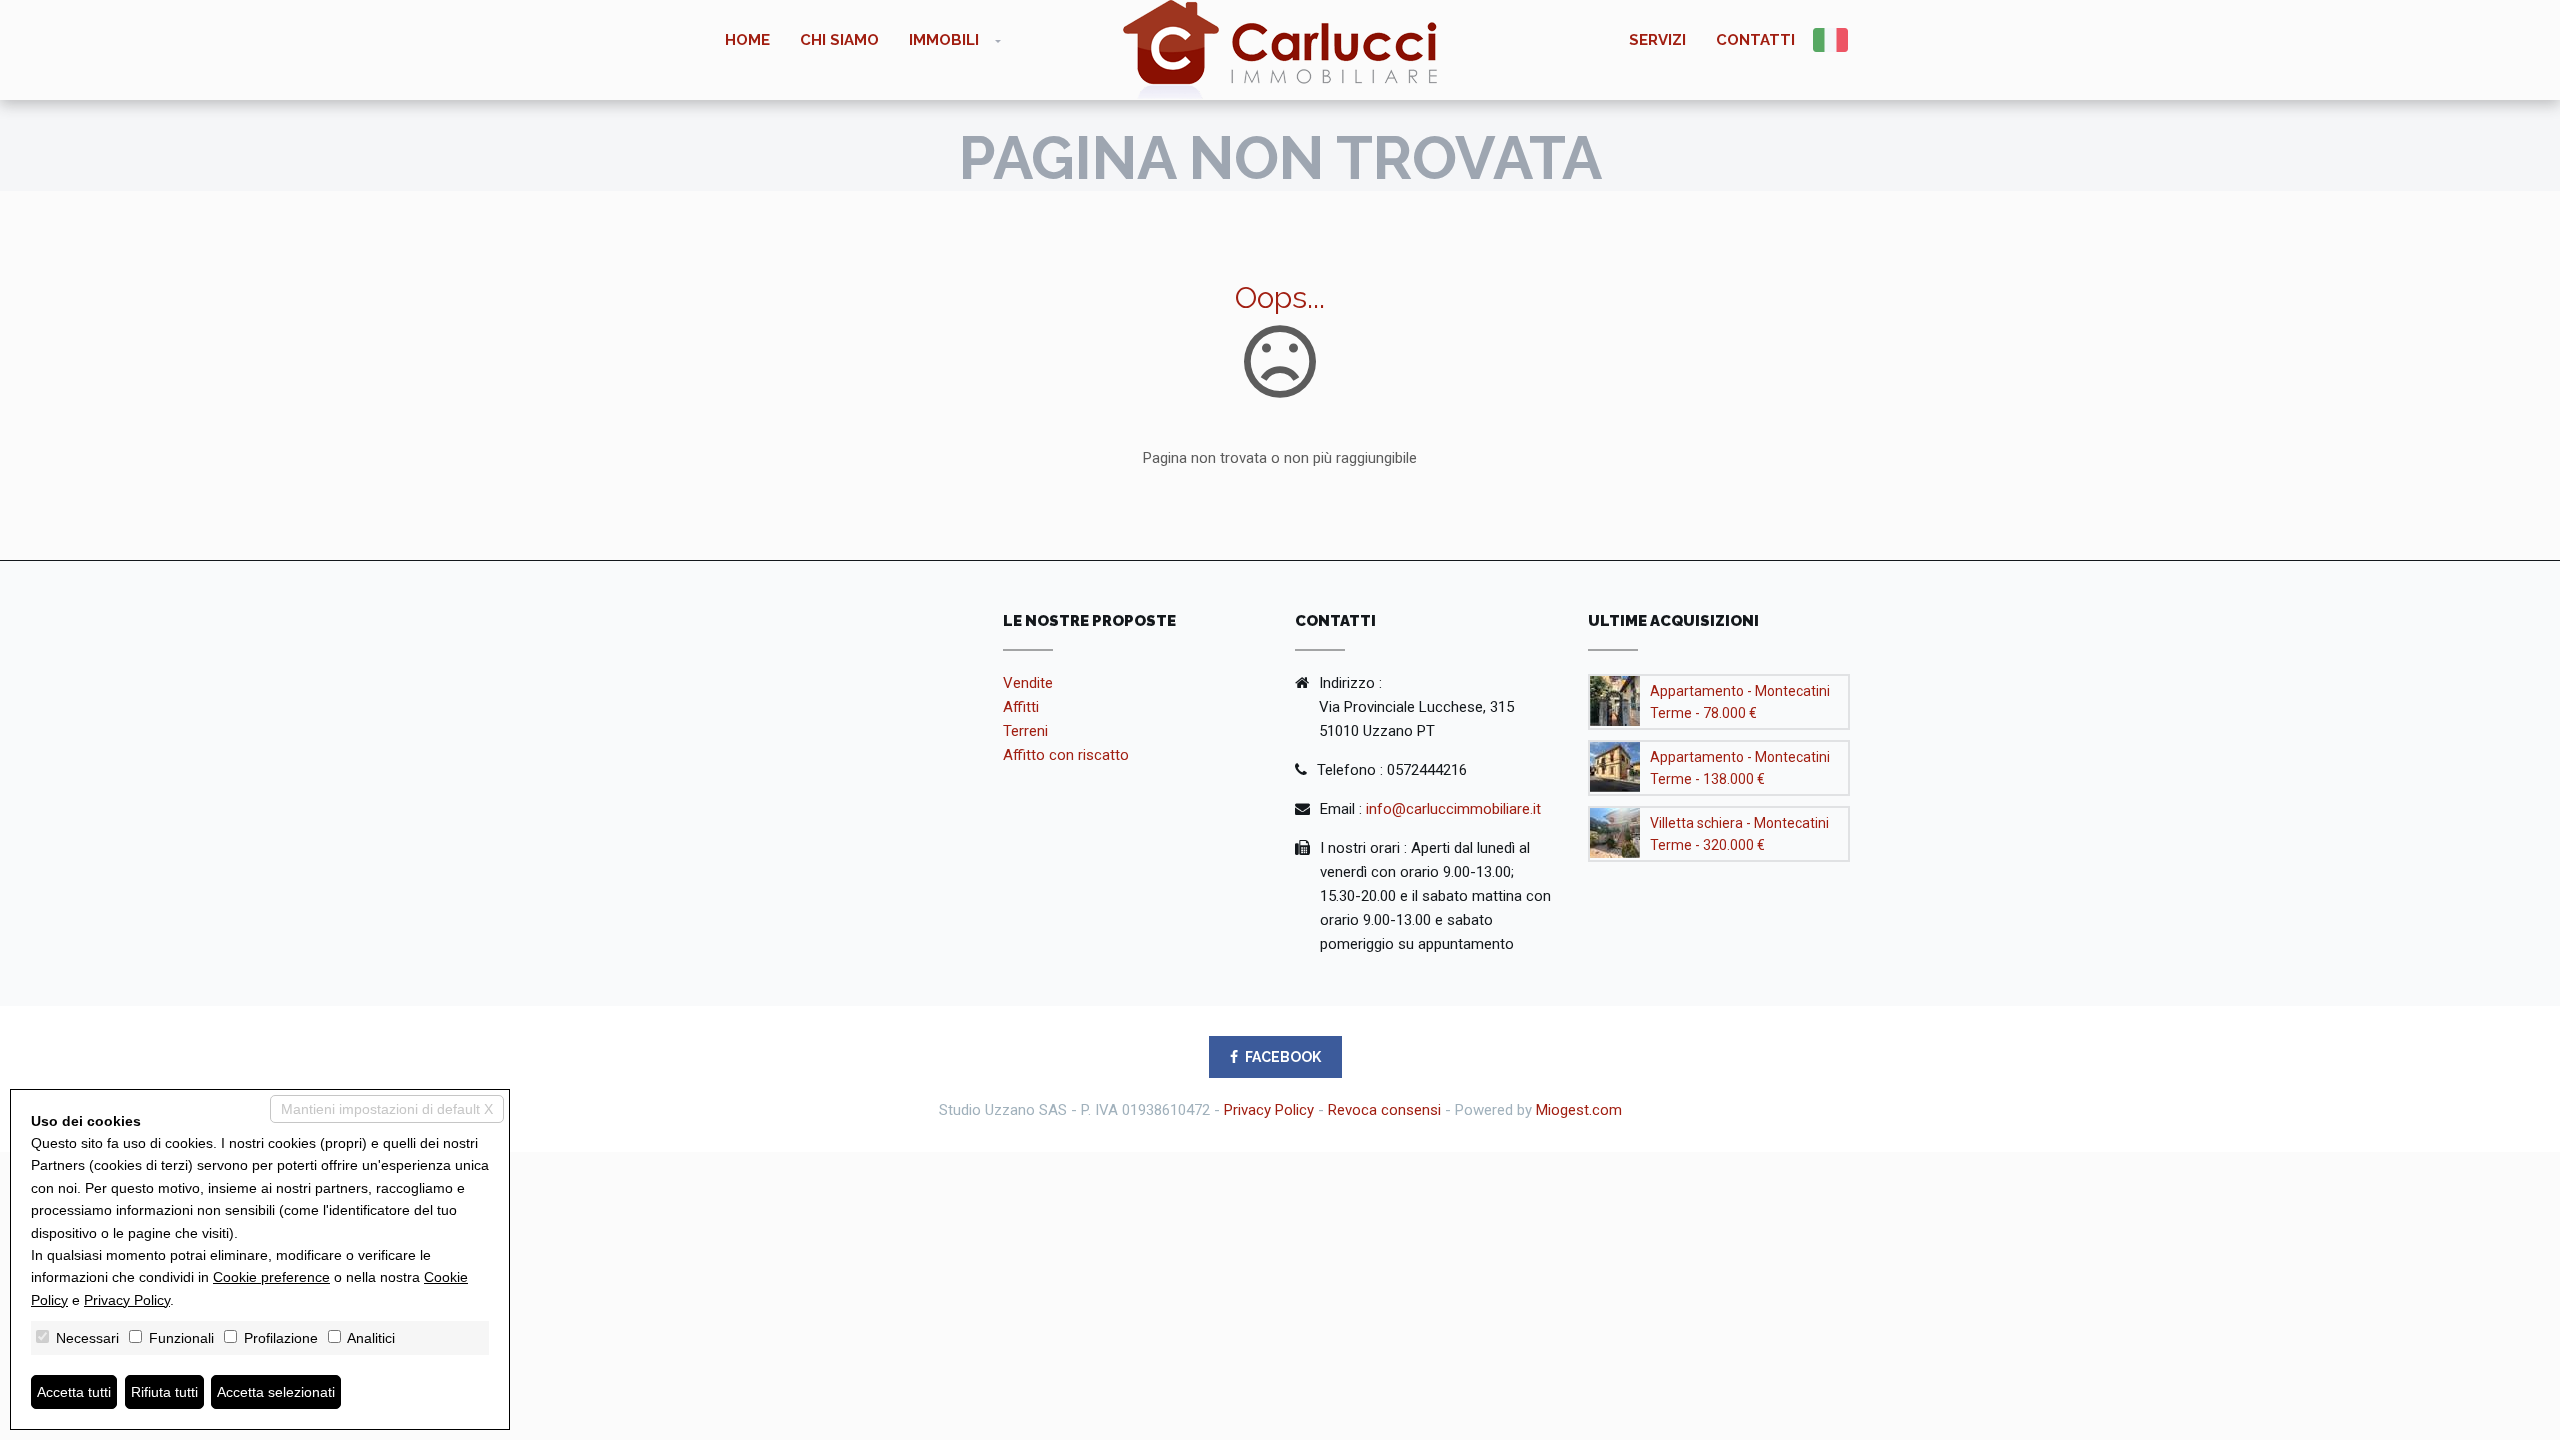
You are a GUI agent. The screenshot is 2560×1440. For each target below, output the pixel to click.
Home (747, 40)
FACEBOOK (1283, 1057)
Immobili (944, 40)
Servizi (1657, 40)
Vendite (1028, 683)
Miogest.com (1579, 1110)
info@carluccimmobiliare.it (1453, 809)
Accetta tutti (74, 1392)
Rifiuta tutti (164, 1392)
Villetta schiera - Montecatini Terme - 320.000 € (1739, 834)
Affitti (1021, 707)
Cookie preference (271, 1277)
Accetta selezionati (276, 1392)
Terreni (1025, 731)
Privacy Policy (1269, 1110)
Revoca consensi (1384, 1110)
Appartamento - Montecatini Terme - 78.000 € (1740, 702)
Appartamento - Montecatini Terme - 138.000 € (1740, 768)
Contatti (1755, 40)
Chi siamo (839, 40)
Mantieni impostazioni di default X (387, 1109)
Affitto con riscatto (1066, 755)
